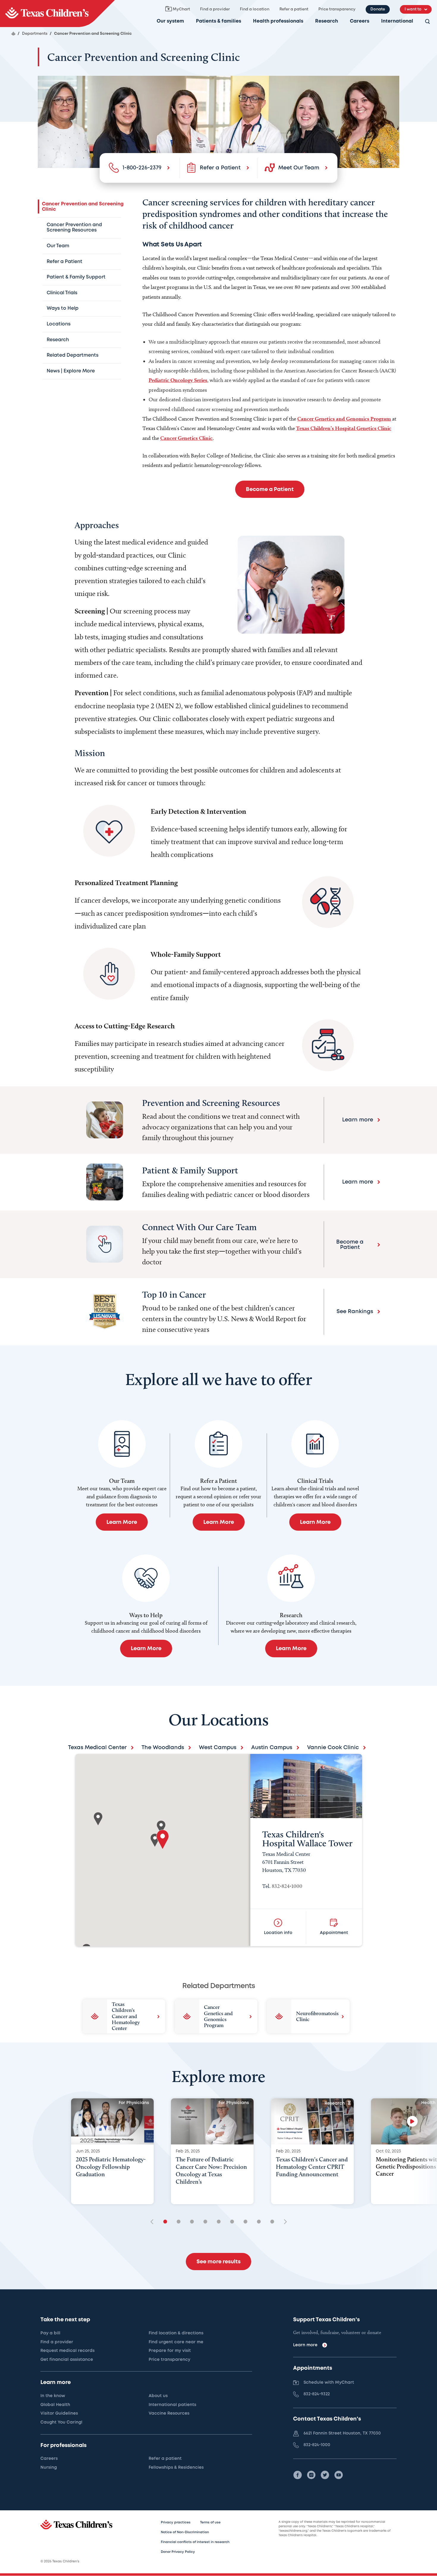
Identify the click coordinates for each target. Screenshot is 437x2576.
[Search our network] (427, 22)
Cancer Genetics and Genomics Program (344, 419)
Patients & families (218, 21)
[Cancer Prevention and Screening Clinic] (57, 14)
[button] (163, 1840)
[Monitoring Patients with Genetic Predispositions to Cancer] (412, 2121)
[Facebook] (298, 2475)
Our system (170, 21)
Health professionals (278, 21)
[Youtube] (339, 2475)
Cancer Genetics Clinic (186, 438)
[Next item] (283, 2222)
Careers (360, 21)
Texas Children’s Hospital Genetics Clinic (344, 428)
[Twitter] (325, 2475)
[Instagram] (311, 2475)
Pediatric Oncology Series (178, 380)
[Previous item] (154, 2222)
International (397, 21)
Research (327, 21)
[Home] (13, 34)
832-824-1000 (287, 1886)
